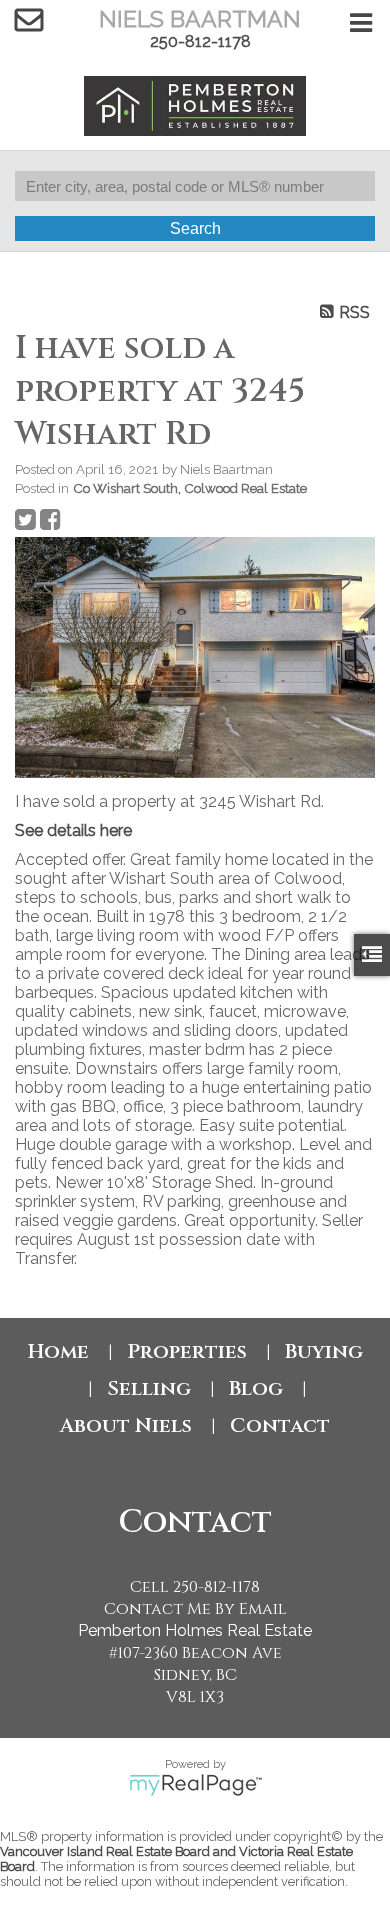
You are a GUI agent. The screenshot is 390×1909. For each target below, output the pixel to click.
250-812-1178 (200, 41)
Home (58, 1351)
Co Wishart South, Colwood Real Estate (190, 488)
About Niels (126, 1425)
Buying (324, 1351)
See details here (73, 830)
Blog (256, 1388)
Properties (187, 1351)
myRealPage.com (195, 1785)
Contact (280, 1425)
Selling (149, 1388)
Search (195, 228)
